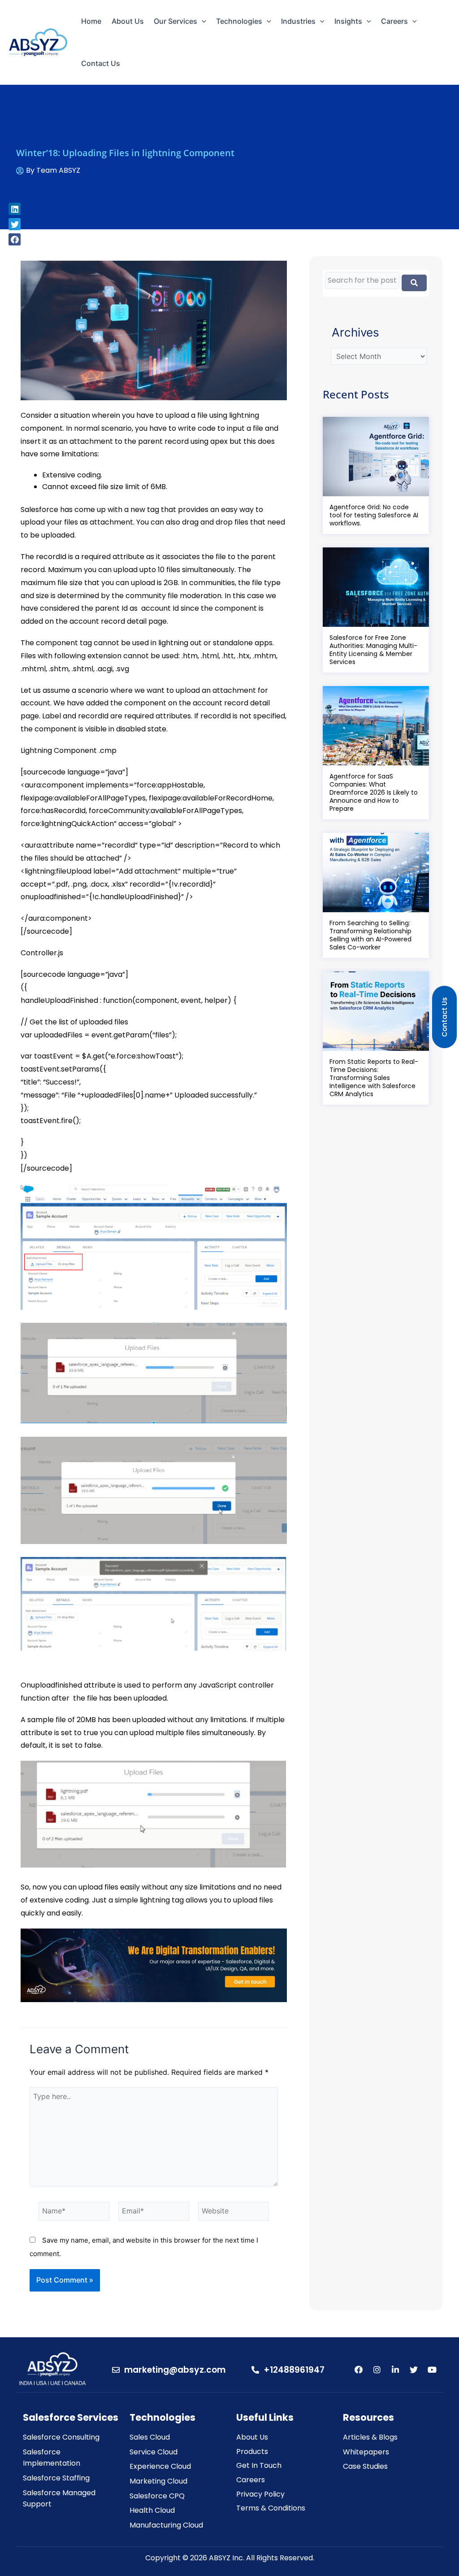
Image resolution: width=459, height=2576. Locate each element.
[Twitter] (414, 2370)
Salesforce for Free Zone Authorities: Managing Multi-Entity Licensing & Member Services (373, 650)
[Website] (234, 2213)
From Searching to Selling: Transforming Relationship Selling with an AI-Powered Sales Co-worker (370, 935)
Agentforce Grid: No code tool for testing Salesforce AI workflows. (374, 515)
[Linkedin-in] (395, 2370)
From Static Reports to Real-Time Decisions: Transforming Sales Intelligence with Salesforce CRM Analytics (374, 1078)
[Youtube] (432, 2370)
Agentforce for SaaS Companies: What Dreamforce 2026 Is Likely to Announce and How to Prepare (374, 792)
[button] (15, 209)
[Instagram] (377, 2370)
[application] (202, 21)
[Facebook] (359, 2370)
